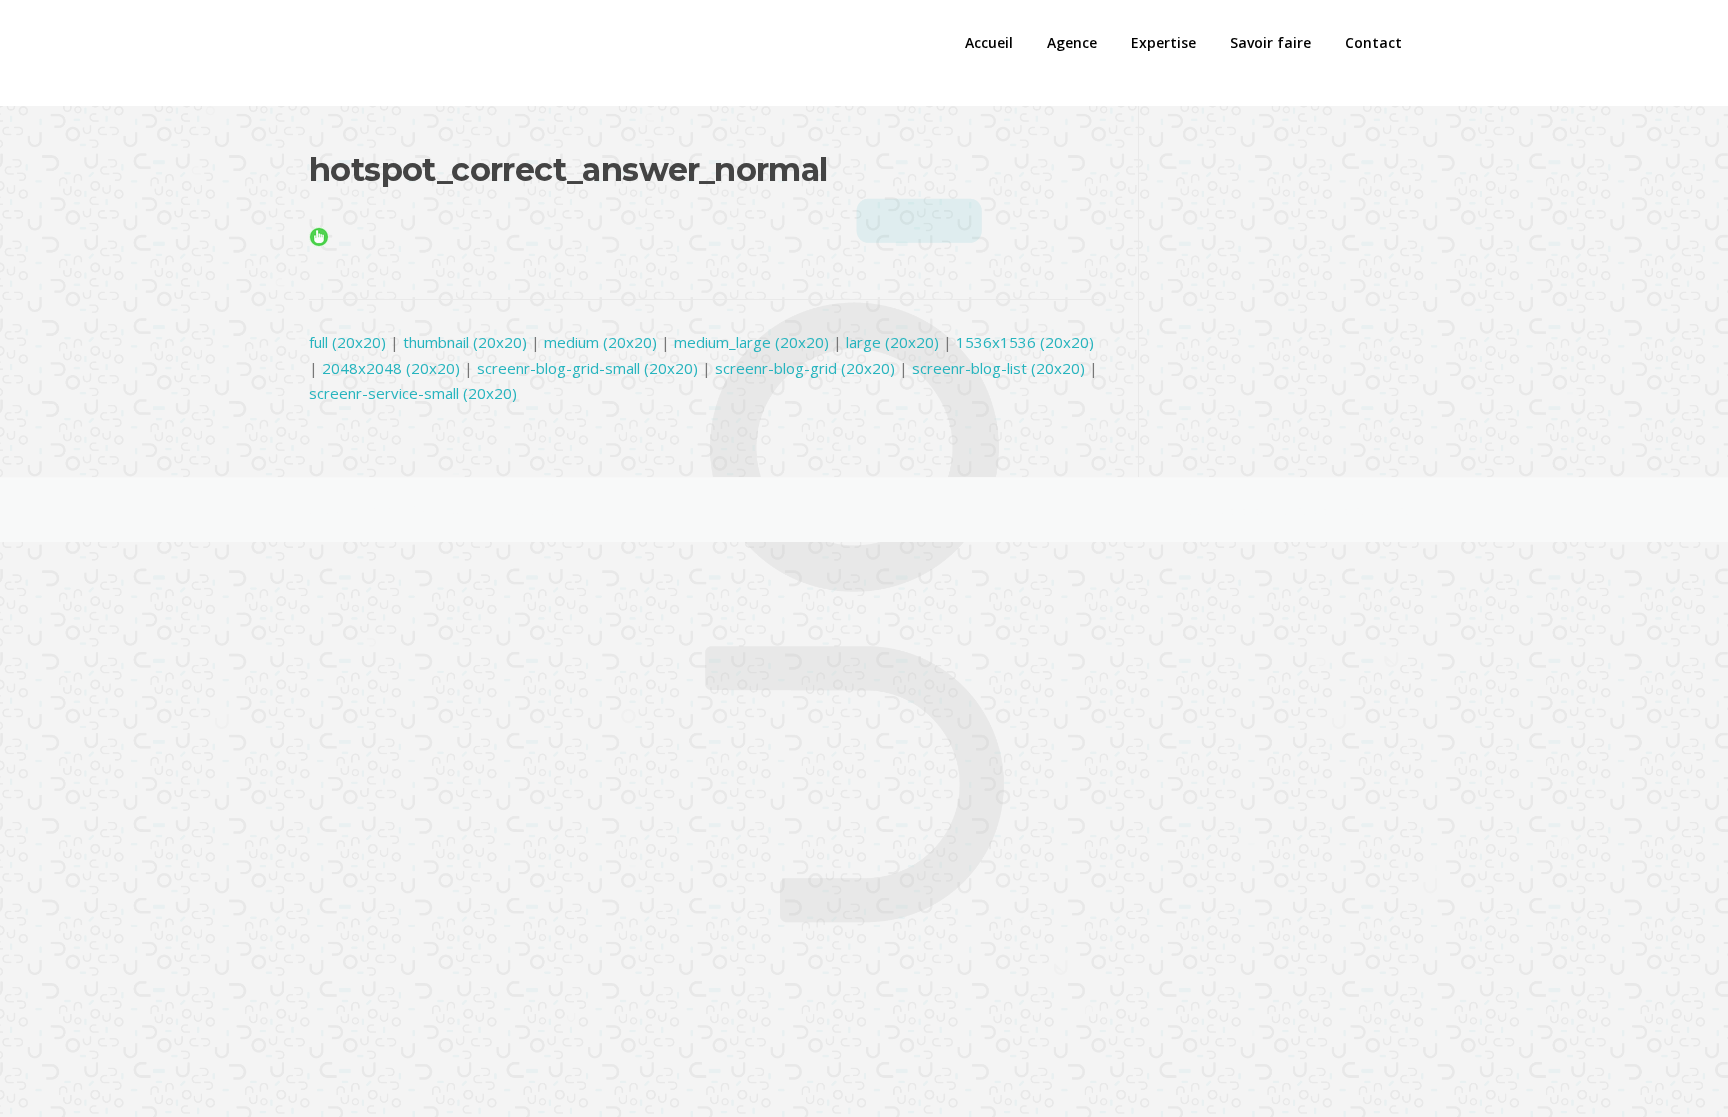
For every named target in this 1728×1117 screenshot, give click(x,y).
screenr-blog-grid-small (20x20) (587, 368)
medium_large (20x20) (751, 342)
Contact (1373, 42)
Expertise (1163, 42)
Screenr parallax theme (1239, 510)
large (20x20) (892, 342)
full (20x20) (347, 342)
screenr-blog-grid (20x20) (805, 368)
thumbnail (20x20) (465, 342)
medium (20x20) (600, 342)
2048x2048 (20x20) (391, 368)
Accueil (989, 42)
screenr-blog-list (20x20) (998, 368)
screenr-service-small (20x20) (413, 393)
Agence (1072, 42)
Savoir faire (1270, 42)
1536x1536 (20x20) (1025, 342)
